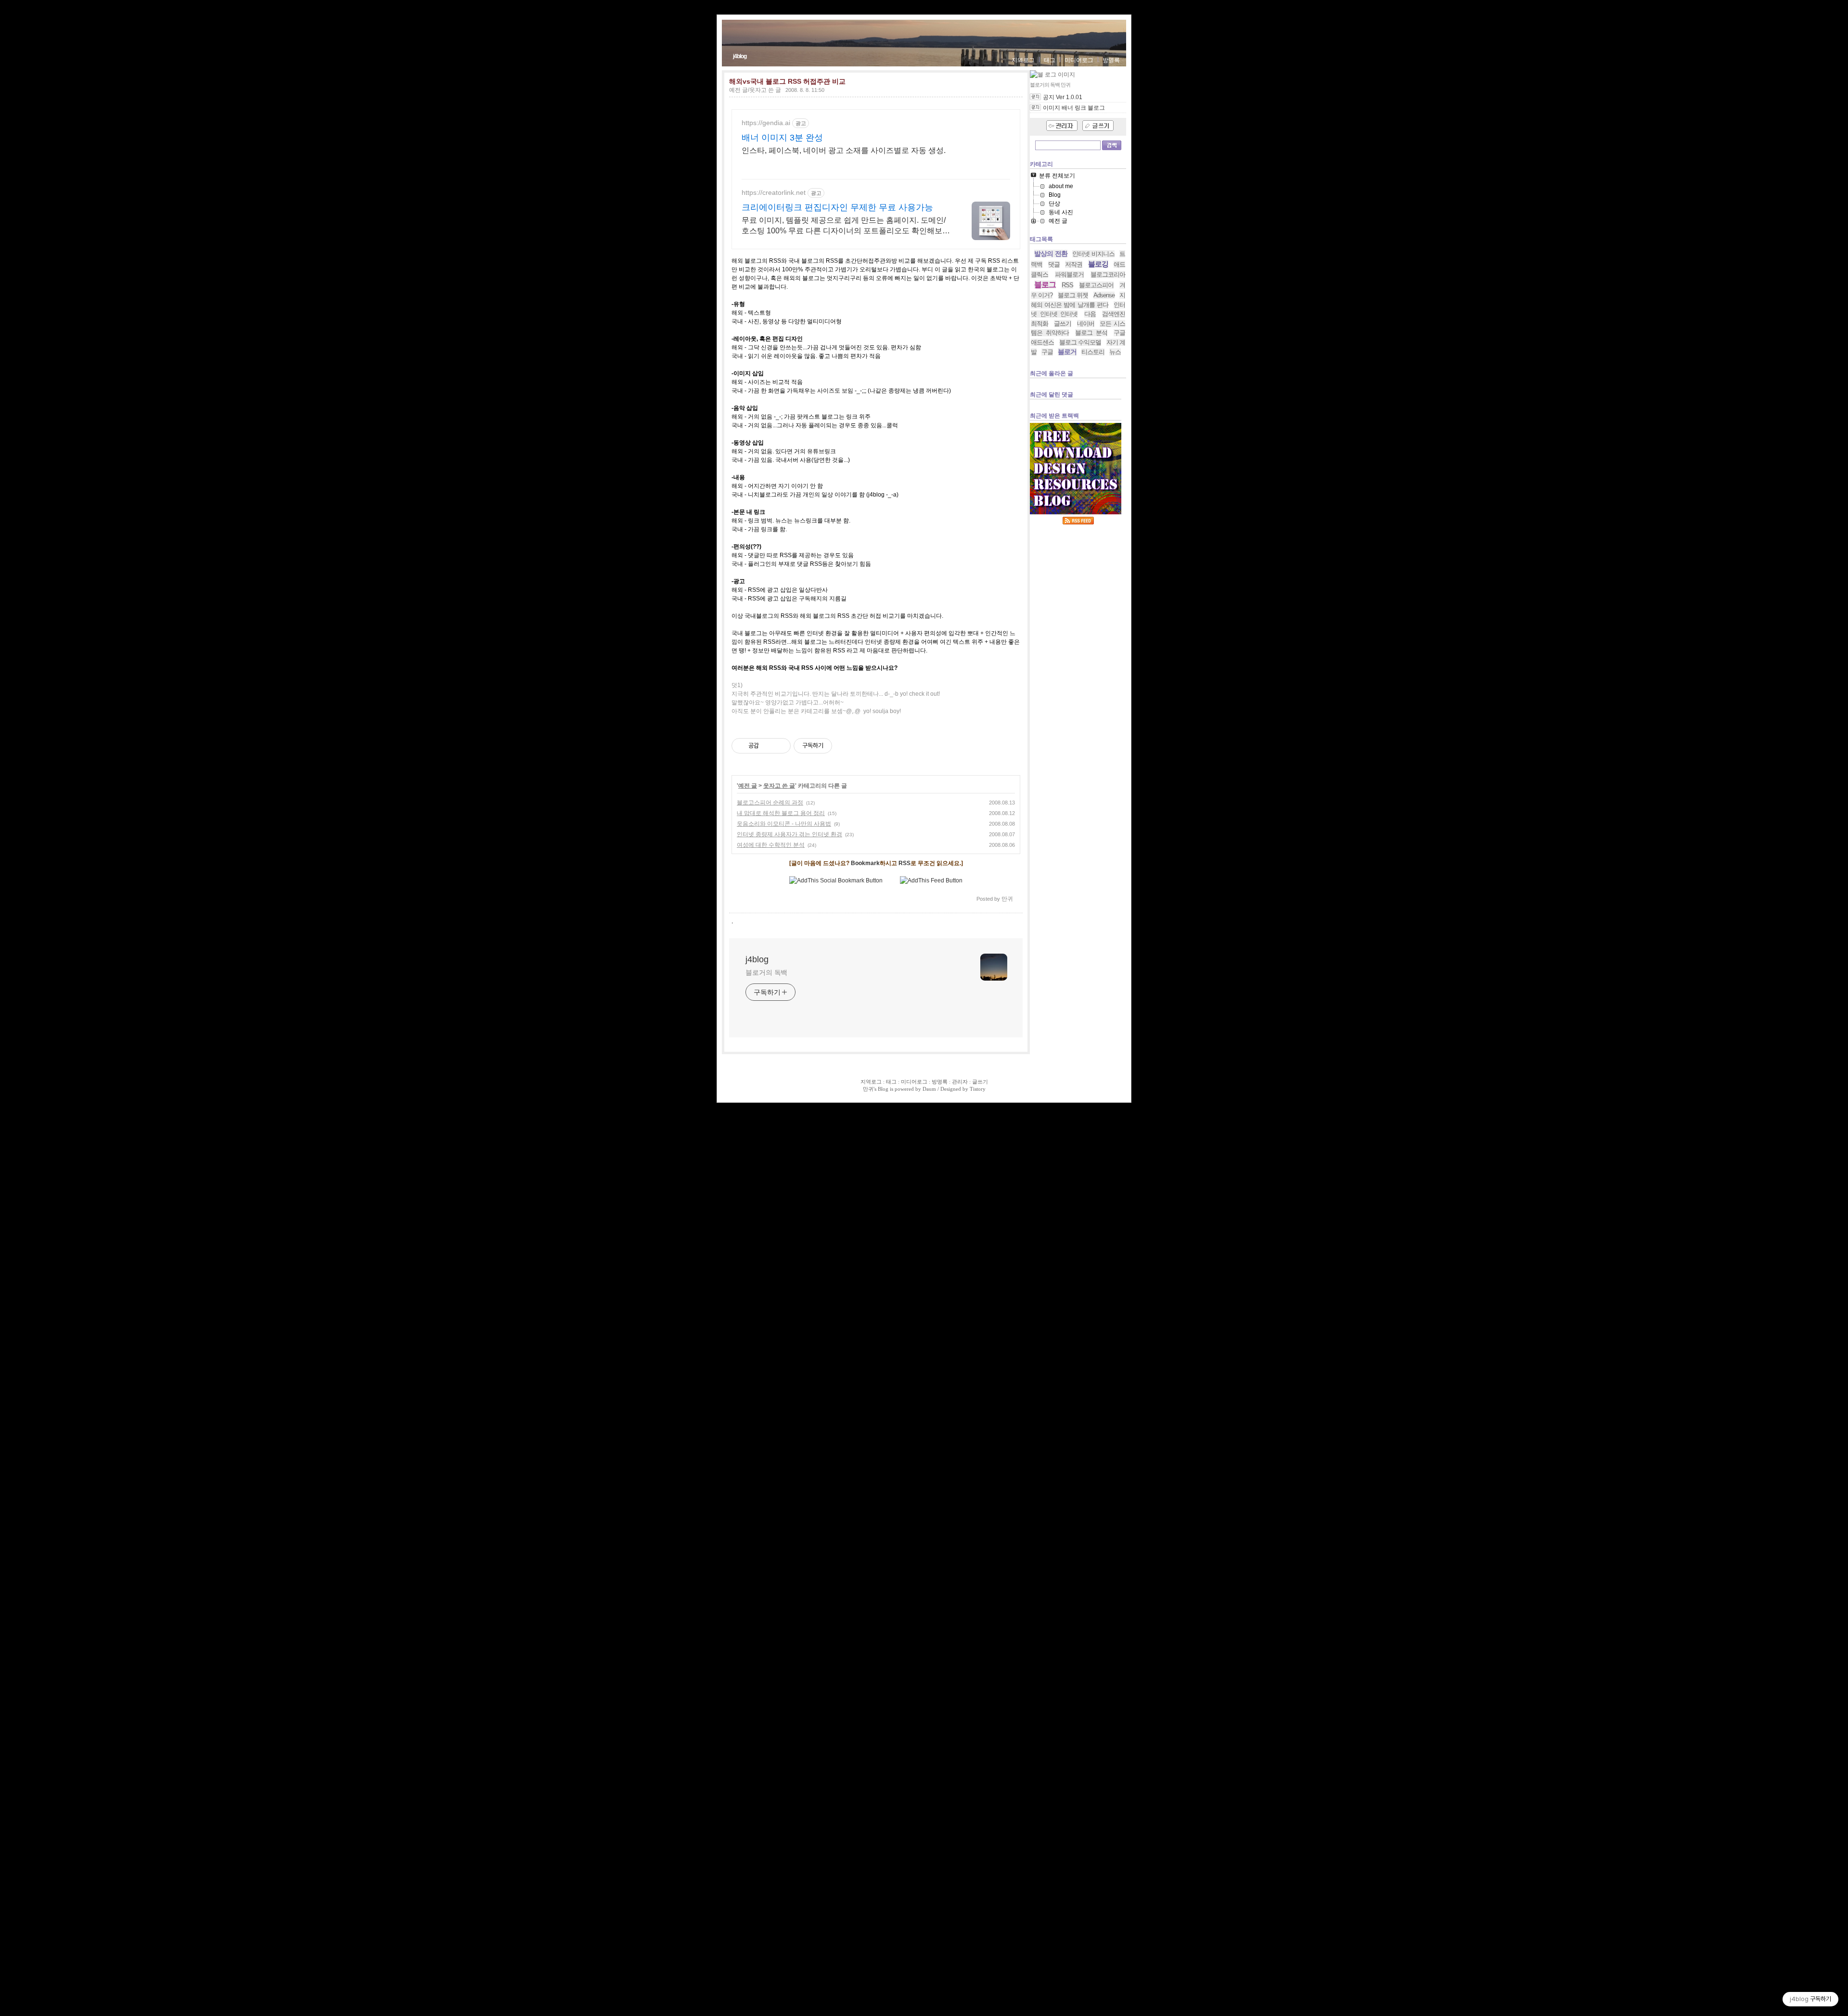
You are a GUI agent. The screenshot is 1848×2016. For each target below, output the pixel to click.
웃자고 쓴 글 (779, 786)
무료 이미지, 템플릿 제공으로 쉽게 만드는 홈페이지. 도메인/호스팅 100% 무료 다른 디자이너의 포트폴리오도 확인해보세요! (846, 226)
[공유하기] (768, 746)
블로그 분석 (1091, 333)
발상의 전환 (1051, 254)
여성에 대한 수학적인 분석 (771, 845)
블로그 (1045, 285)
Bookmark (865, 863)
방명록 (1111, 60)
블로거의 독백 (766, 972)
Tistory (978, 1089)
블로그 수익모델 (1080, 342)
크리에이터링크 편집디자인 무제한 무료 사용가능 (837, 207)
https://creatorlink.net (774, 192)
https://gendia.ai (766, 123)
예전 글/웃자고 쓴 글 (755, 90)
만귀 (868, 1089)
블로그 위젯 (1073, 295)
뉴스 (1115, 352)
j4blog (740, 56)
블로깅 (1098, 264)
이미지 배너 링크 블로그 (1074, 108)
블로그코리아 (1108, 274)
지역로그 (1023, 60)
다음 (1090, 314)
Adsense (1104, 295)
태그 (1050, 60)
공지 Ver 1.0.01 (1063, 97)
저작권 (1074, 264)
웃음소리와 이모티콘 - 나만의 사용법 (784, 824)
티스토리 (1093, 352)
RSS (905, 863)
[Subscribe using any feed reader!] (931, 880)
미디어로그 (1079, 60)
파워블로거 (1069, 274)
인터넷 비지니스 (1093, 254)
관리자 (960, 1082)
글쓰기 (1063, 324)
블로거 (1067, 352)
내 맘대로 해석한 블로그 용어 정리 (781, 813)
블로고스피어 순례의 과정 (770, 803)
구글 (1047, 352)
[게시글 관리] (780, 746)
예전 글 (748, 786)
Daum (929, 1089)
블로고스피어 (1096, 285)
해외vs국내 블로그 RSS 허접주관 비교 (787, 81)
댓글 (1054, 264)
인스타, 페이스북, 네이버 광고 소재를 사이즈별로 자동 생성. (844, 150)
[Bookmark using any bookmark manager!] (836, 880)
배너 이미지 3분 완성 (782, 138)
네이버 (1086, 324)
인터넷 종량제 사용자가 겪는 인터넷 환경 (789, 834)
